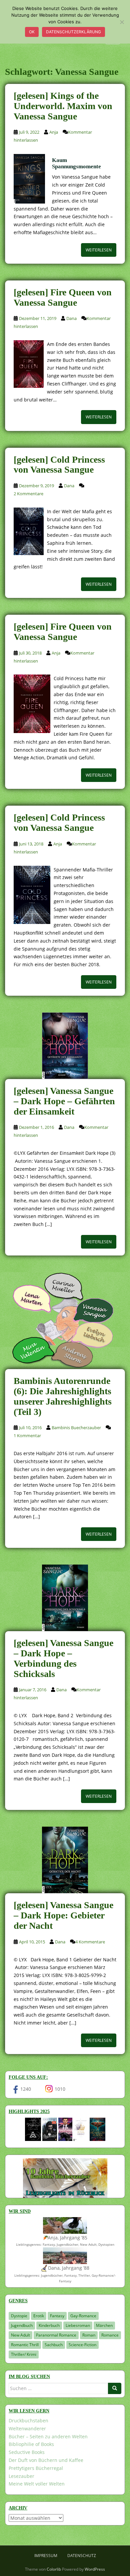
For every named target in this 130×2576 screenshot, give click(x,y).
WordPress (95, 2569)
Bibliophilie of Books (31, 2444)
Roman (89, 2335)
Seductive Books (27, 2452)
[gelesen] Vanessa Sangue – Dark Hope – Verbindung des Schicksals (63, 1658)
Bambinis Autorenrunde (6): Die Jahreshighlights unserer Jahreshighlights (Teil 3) (63, 1396)
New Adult (20, 2335)
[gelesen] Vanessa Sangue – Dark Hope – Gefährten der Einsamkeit (64, 1101)
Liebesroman (78, 2325)
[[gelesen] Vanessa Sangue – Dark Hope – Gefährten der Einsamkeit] (65, 1046)
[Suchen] (115, 2388)
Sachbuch (54, 2345)
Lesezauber (21, 2476)
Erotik (39, 2316)
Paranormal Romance (56, 2335)
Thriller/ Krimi (24, 2354)
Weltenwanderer (27, 2428)
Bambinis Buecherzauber (76, 1428)
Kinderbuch (49, 2325)
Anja (54, 132)
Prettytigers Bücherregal (36, 2468)
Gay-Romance (83, 2316)
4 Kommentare (90, 1942)
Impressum (46, 2556)
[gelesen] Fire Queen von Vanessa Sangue (63, 297)
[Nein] (122, 22)
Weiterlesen (99, 250)
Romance (110, 2335)
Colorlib (54, 2569)
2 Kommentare (28, 494)
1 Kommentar (27, 1436)
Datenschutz (82, 2556)
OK (32, 32)
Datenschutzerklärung (73, 32)
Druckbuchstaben (28, 2421)
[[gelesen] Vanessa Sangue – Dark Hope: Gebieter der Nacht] (65, 1860)
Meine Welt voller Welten (37, 2484)
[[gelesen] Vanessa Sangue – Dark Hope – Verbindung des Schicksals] (65, 1598)
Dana (71, 318)
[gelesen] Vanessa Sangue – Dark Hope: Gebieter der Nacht (63, 1915)
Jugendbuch (22, 2325)
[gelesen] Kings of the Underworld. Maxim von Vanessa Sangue (63, 106)
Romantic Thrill (25, 2345)
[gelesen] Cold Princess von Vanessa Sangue (59, 465)
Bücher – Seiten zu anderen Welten (48, 2436)
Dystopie (19, 2316)
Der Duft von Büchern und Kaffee (46, 2460)
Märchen (104, 2325)
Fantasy (57, 2316)
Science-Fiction (82, 2345)
